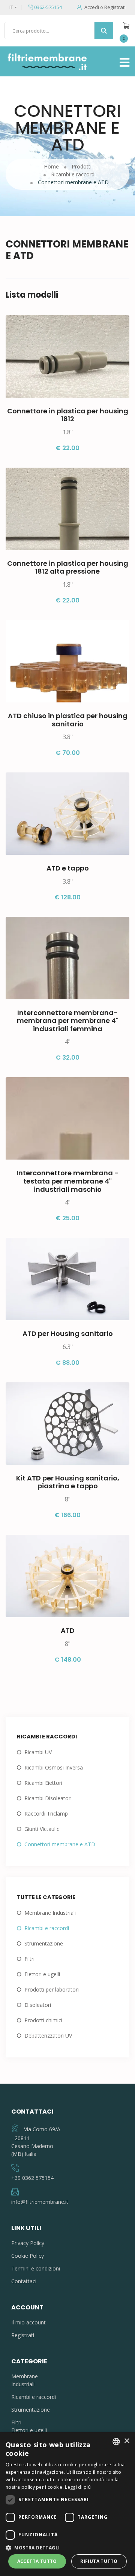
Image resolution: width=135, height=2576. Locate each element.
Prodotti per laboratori (52, 1989)
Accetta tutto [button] (37, 2561)
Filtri (29, 1959)
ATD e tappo (68, 868)
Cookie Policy (28, 2256)
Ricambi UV (38, 1752)
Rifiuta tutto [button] (99, 2561)
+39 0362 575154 (32, 2178)
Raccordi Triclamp (46, 1813)
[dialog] (67, 2504)
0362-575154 (47, 7)
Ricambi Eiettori (43, 1783)
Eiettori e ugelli (42, 1974)
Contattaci (24, 2281)
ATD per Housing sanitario (68, 1333)
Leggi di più (78, 2487)
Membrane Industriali (50, 1913)
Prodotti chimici (43, 2020)
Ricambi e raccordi (47, 1928)
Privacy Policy (28, 2243)
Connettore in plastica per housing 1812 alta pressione (68, 567)
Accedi (92, 7)
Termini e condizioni (36, 2268)
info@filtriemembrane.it (40, 2202)
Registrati (115, 7)
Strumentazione (44, 1943)
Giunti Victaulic (42, 1829)
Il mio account (28, 2322)
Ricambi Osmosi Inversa (54, 1767)
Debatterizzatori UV (48, 2036)
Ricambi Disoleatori (48, 1798)
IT (11, 7)
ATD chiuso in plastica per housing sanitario (68, 720)
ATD (68, 1630)
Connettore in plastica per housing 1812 (68, 415)
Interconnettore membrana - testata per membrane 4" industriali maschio (67, 1181)
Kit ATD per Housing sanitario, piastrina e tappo (68, 1482)
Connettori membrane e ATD (60, 1844)
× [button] (127, 2441)
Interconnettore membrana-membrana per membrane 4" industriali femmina (68, 1021)
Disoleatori (38, 2005)
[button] (67, 2548)
